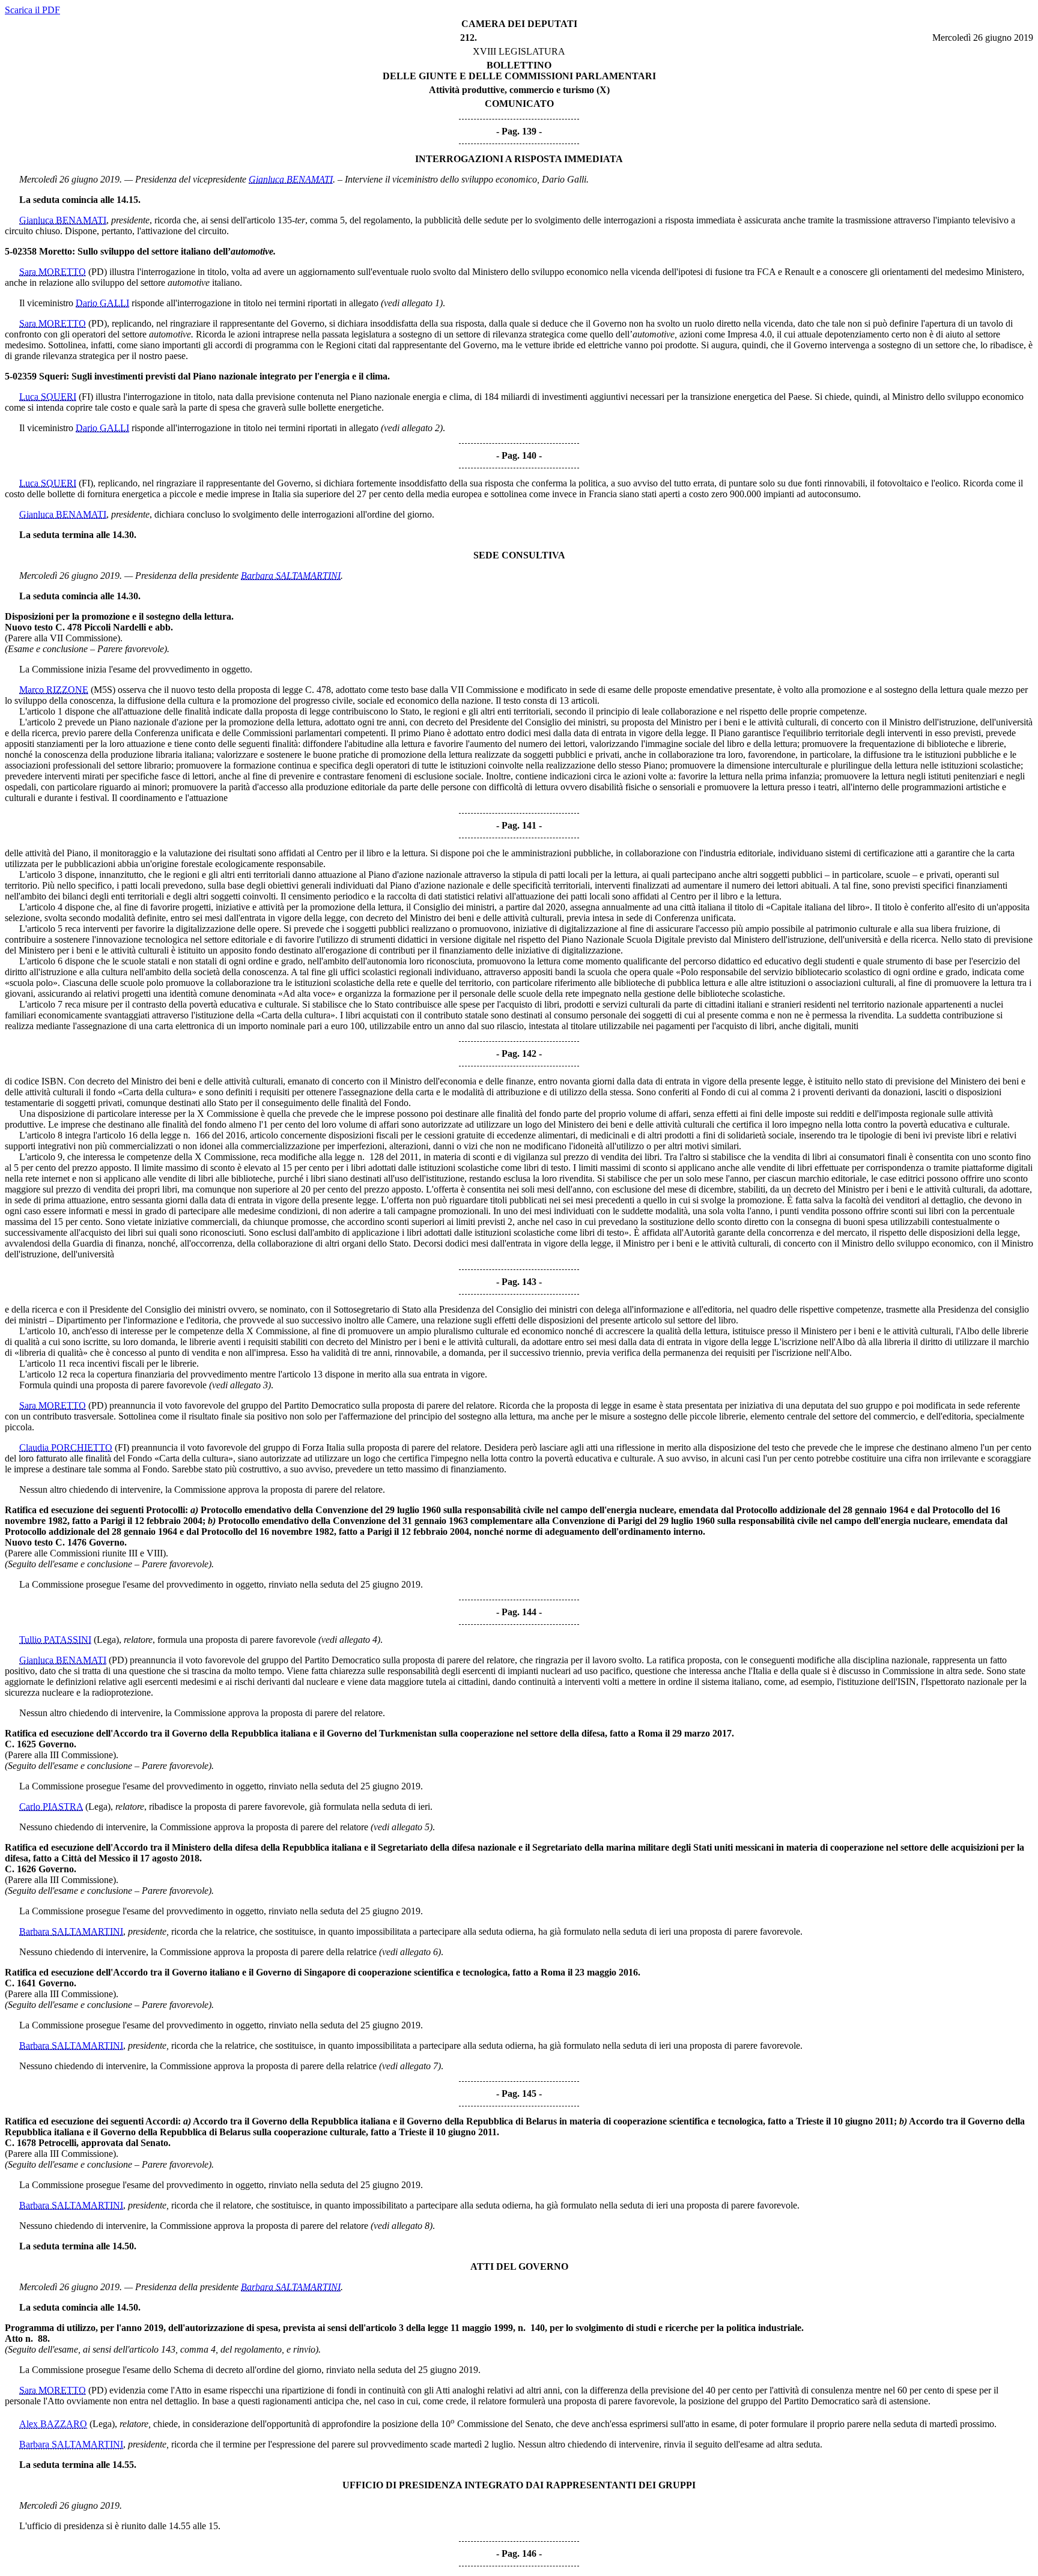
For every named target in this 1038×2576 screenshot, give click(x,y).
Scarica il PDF (32, 10)
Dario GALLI (102, 303)
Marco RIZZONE (54, 690)
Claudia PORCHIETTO (66, 1447)
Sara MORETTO (53, 272)
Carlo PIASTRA (51, 1807)
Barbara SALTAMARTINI (291, 576)
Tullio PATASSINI (55, 1640)
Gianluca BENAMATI (291, 179)
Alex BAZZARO (53, 2424)
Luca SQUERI (48, 397)
